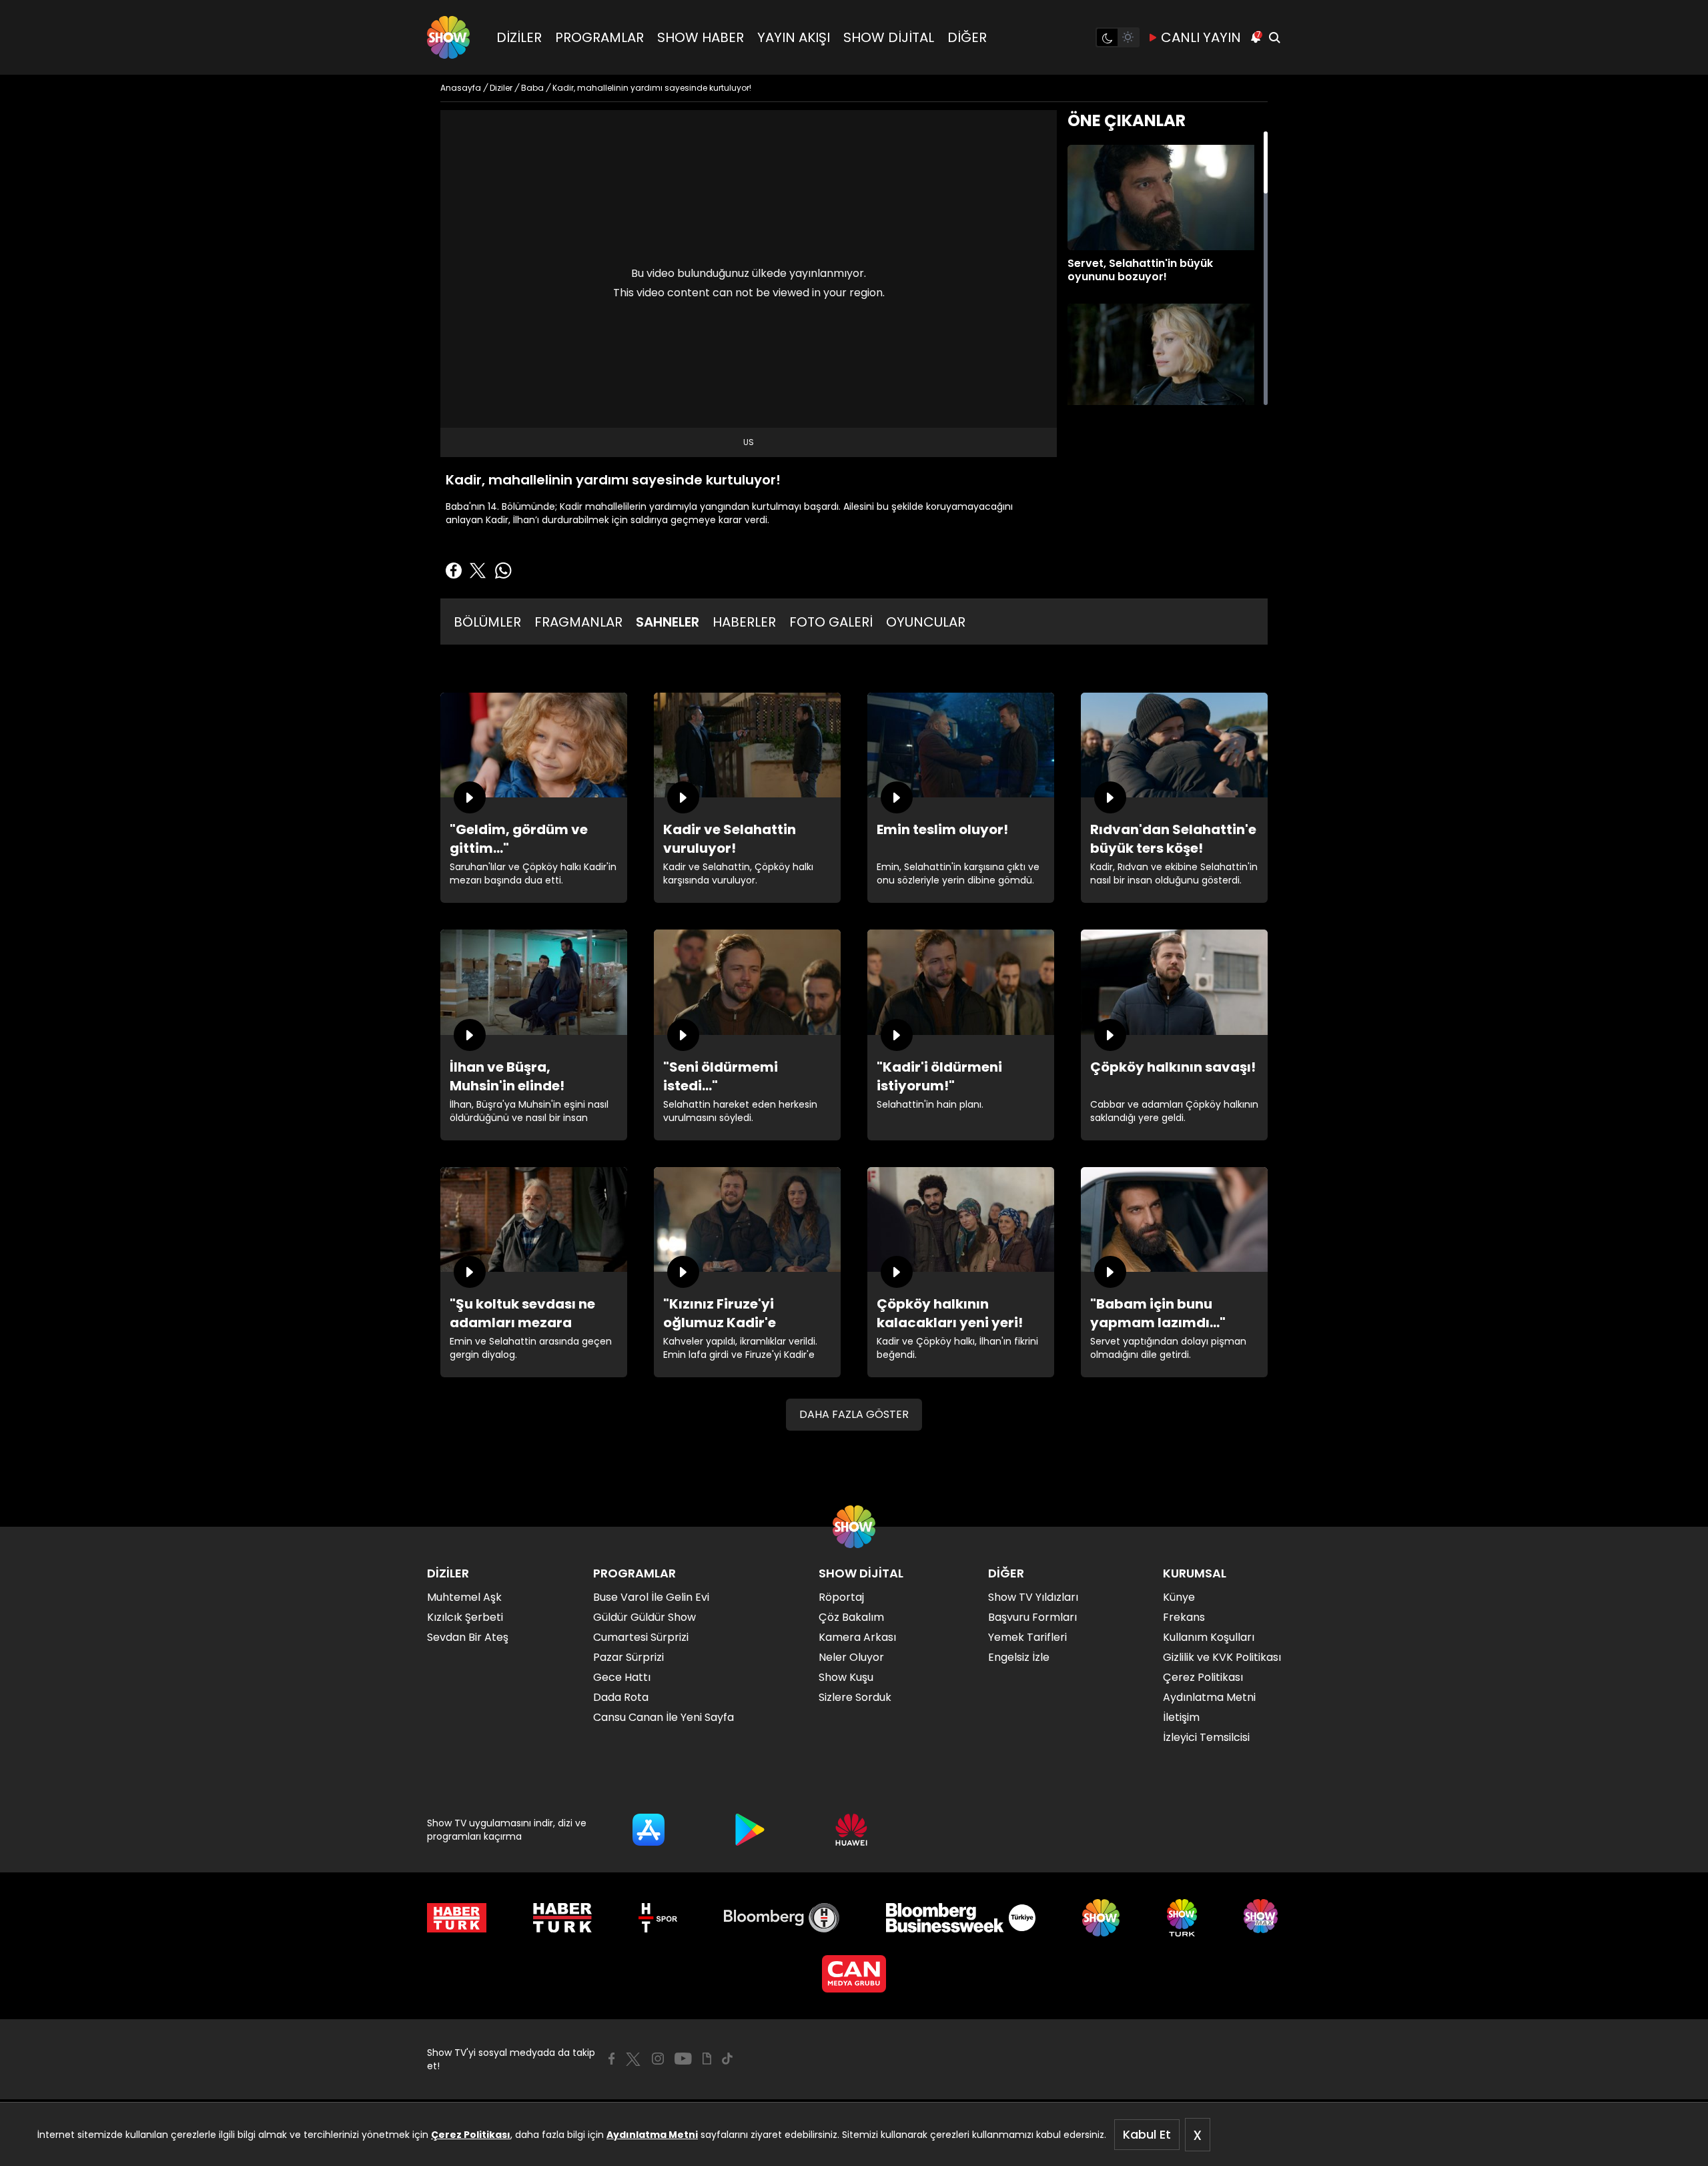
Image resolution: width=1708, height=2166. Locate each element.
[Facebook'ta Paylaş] (454, 571)
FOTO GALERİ (831, 622)
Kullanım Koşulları (1209, 1637)
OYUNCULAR (926, 622)
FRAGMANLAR (578, 622)
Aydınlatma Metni (652, 2135)
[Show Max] (1262, 1918)
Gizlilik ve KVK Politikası (1222, 1657)
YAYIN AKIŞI (794, 37)
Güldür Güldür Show (645, 1617)
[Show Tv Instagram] (658, 2059)
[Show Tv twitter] (633, 2059)
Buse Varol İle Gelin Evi (651, 1597)
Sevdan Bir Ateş (468, 1637)
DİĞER (967, 37)
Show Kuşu (846, 1677)
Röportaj (841, 1597)
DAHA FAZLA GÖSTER (854, 1414)
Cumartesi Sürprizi (641, 1637)
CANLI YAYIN (1201, 37)
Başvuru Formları (1032, 1617)
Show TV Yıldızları (1033, 1597)
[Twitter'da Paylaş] (478, 571)
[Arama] (1274, 37)
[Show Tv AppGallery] (851, 1830)
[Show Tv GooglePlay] (750, 1830)
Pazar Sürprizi (628, 1657)
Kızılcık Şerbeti (465, 1617)
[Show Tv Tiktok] (727, 2059)
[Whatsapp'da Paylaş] (503, 571)
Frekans (1184, 1617)
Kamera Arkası (857, 1637)
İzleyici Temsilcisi (1206, 1737)
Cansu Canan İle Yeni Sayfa (664, 1717)
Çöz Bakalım (851, 1617)
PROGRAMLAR (599, 37)
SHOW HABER (701, 37)
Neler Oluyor (851, 1657)
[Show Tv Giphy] (707, 2059)
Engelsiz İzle (1019, 1657)
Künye (1179, 1597)
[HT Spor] (658, 1918)
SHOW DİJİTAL (889, 37)
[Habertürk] (457, 1918)
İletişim (1181, 1717)
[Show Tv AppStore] (649, 1830)
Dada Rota (621, 1697)
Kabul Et (1147, 2134)
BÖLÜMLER (487, 622)
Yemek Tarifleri (1027, 1637)
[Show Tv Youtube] (683, 2059)
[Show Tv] (448, 37)
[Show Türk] (1182, 1918)
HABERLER (744, 622)
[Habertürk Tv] (562, 1918)
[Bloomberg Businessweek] (960, 1918)
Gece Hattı (622, 1677)
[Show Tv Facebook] (611, 2059)
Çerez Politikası (471, 2135)
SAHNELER (668, 622)
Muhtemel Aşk (464, 1597)
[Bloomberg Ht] (782, 1918)
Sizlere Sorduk (855, 1697)
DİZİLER (519, 37)
